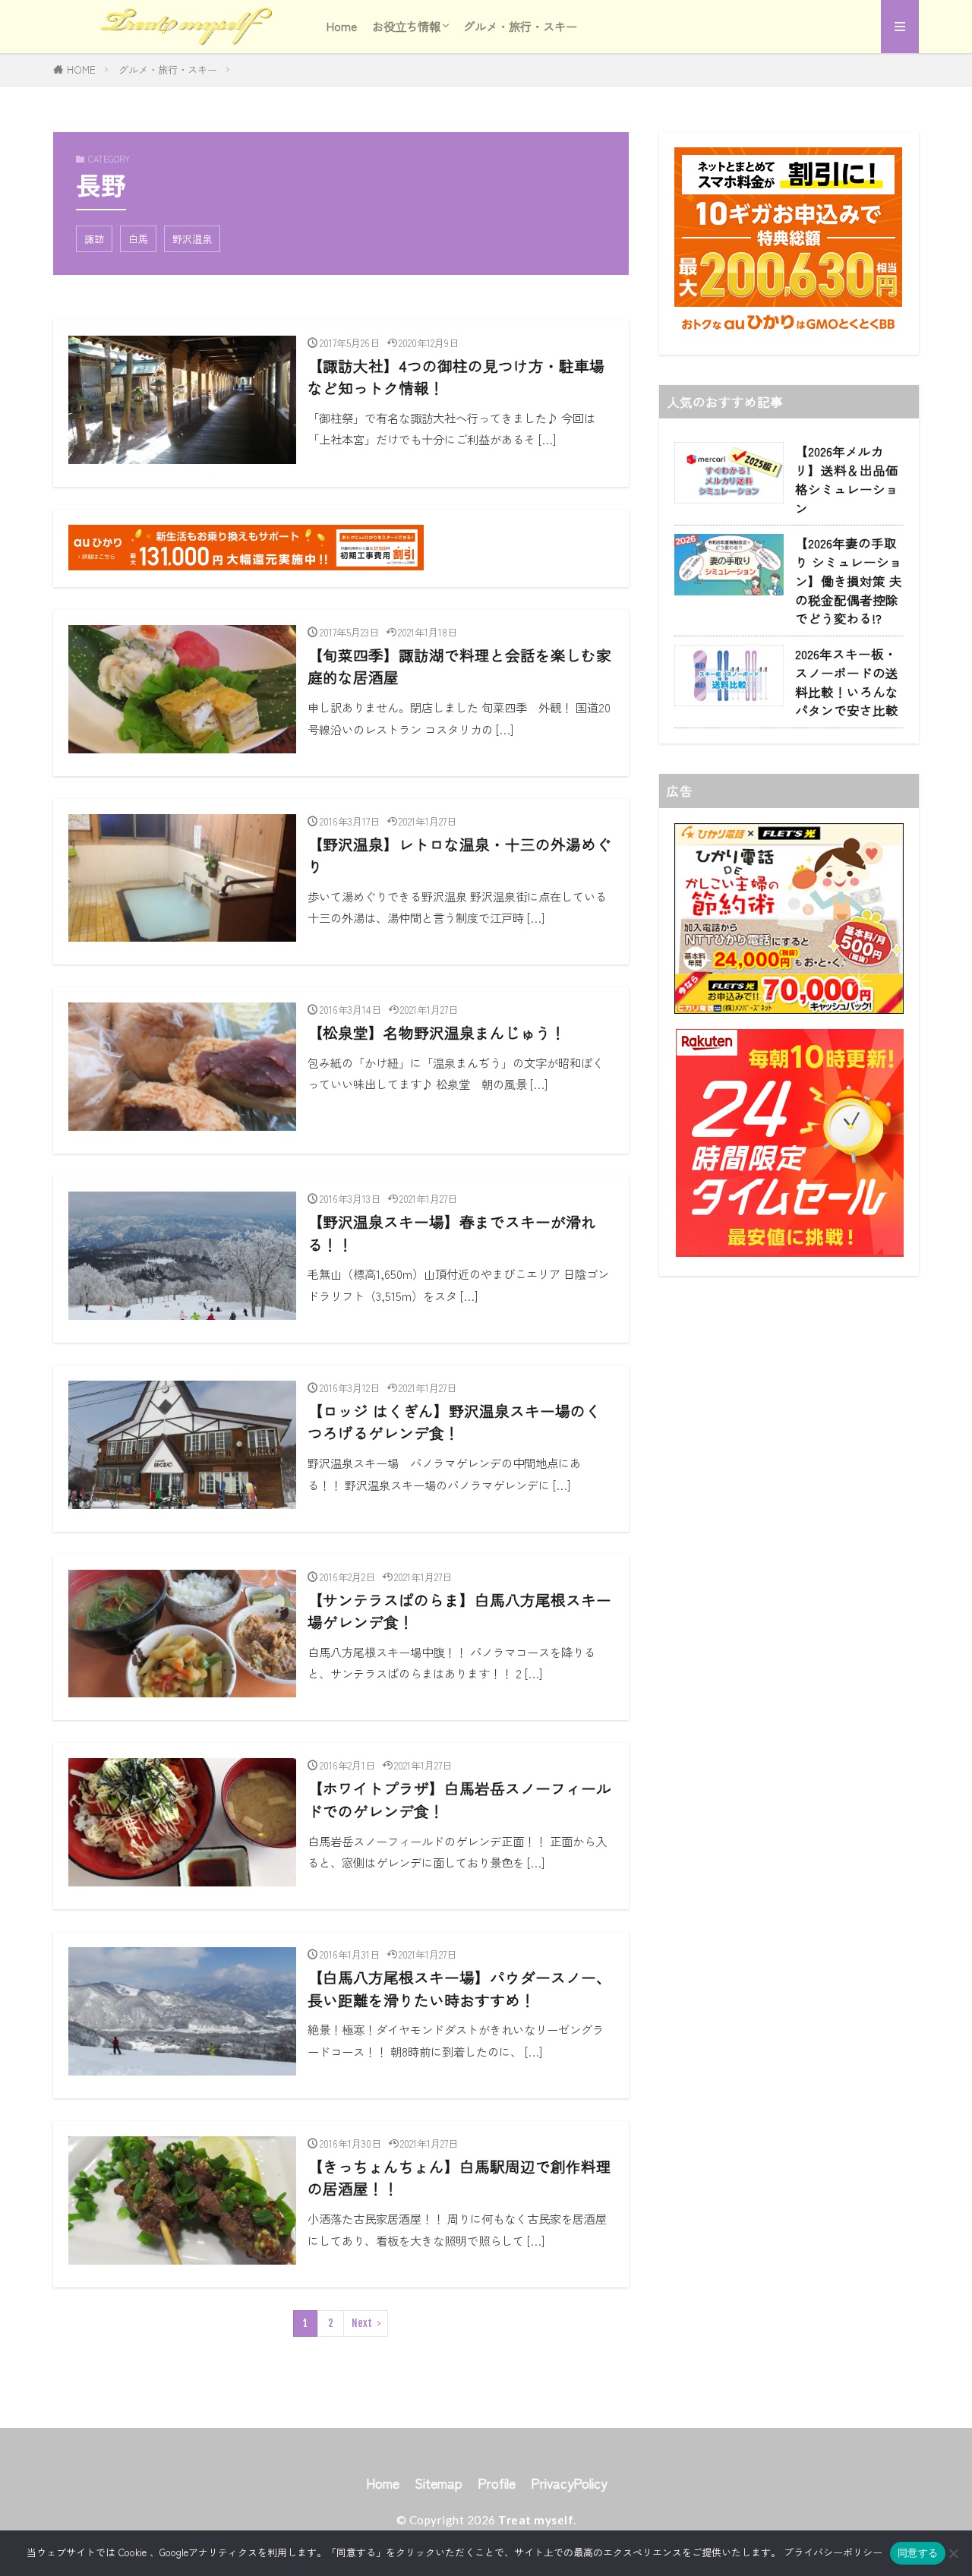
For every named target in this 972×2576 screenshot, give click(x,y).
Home (342, 26)
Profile (497, 2483)
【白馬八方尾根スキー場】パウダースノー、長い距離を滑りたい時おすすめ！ (459, 1989)
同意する (918, 2552)
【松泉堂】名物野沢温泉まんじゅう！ (437, 1032)
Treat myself (536, 2520)
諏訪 (94, 239)
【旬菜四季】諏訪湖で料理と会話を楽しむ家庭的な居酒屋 (459, 666)
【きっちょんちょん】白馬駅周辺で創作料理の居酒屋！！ (459, 2178)
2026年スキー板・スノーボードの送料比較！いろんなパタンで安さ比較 (847, 682)
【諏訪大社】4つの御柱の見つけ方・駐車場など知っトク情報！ (456, 377)
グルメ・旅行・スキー (520, 26)
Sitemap (439, 2483)
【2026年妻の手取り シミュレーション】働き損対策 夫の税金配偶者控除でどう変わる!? (849, 581)
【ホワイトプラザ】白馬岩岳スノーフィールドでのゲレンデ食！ (459, 1799)
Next (362, 2323)
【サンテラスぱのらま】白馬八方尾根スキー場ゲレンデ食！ (459, 1611)
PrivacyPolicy (569, 2483)
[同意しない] (953, 2553)
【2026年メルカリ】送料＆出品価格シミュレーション (847, 479)
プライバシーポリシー (833, 2552)
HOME (81, 69)
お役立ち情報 (406, 26)
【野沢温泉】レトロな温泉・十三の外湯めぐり (459, 856)
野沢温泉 (192, 239)
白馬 (138, 239)
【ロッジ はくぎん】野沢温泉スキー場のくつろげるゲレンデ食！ (454, 1422)
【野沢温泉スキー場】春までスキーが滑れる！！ (452, 1233)
